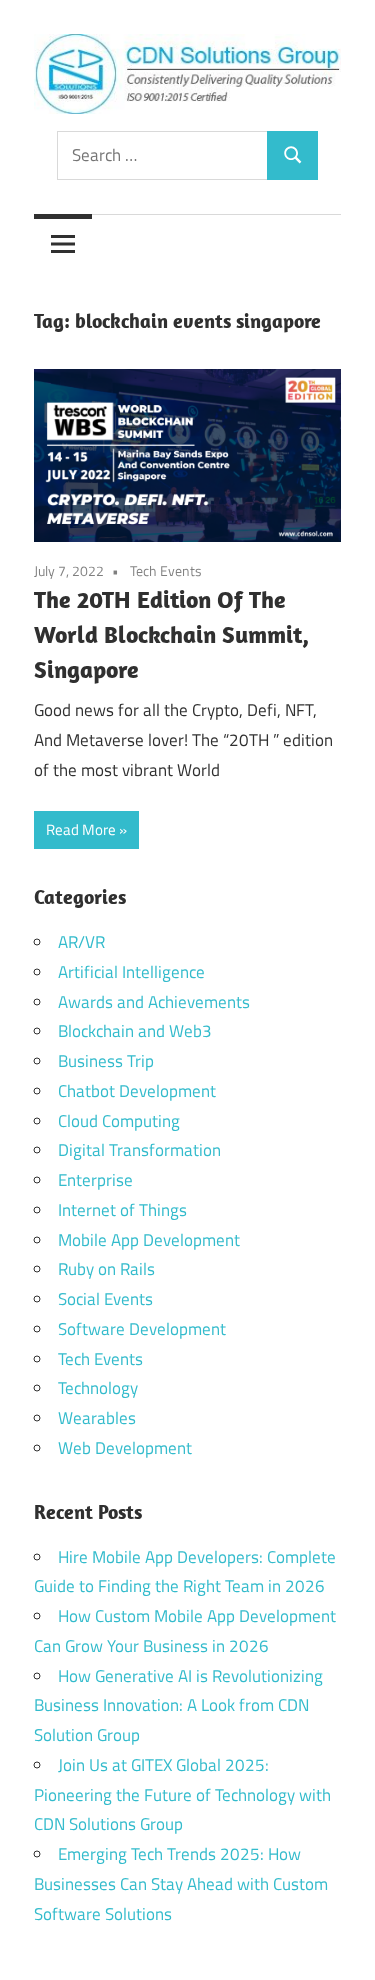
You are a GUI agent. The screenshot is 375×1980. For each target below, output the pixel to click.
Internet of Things (122, 1210)
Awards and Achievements (154, 1002)
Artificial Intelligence (131, 972)
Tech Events (166, 570)
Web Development (125, 1448)
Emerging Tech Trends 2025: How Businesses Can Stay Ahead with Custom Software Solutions (181, 1884)
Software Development (142, 1329)
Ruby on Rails (106, 1269)
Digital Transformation (139, 1150)
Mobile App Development (149, 1240)
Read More (81, 829)
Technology (98, 1388)
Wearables (97, 1418)
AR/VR (81, 942)
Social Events (105, 1299)
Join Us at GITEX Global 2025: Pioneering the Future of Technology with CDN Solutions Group (182, 1795)
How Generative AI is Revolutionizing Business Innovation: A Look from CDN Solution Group (178, 1706)
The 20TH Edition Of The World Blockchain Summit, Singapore (171, 634)
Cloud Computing (119, 1121)
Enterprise (95, 1180)
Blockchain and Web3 (135, 1031)
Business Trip (106, 1061)
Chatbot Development (137, 1091)
